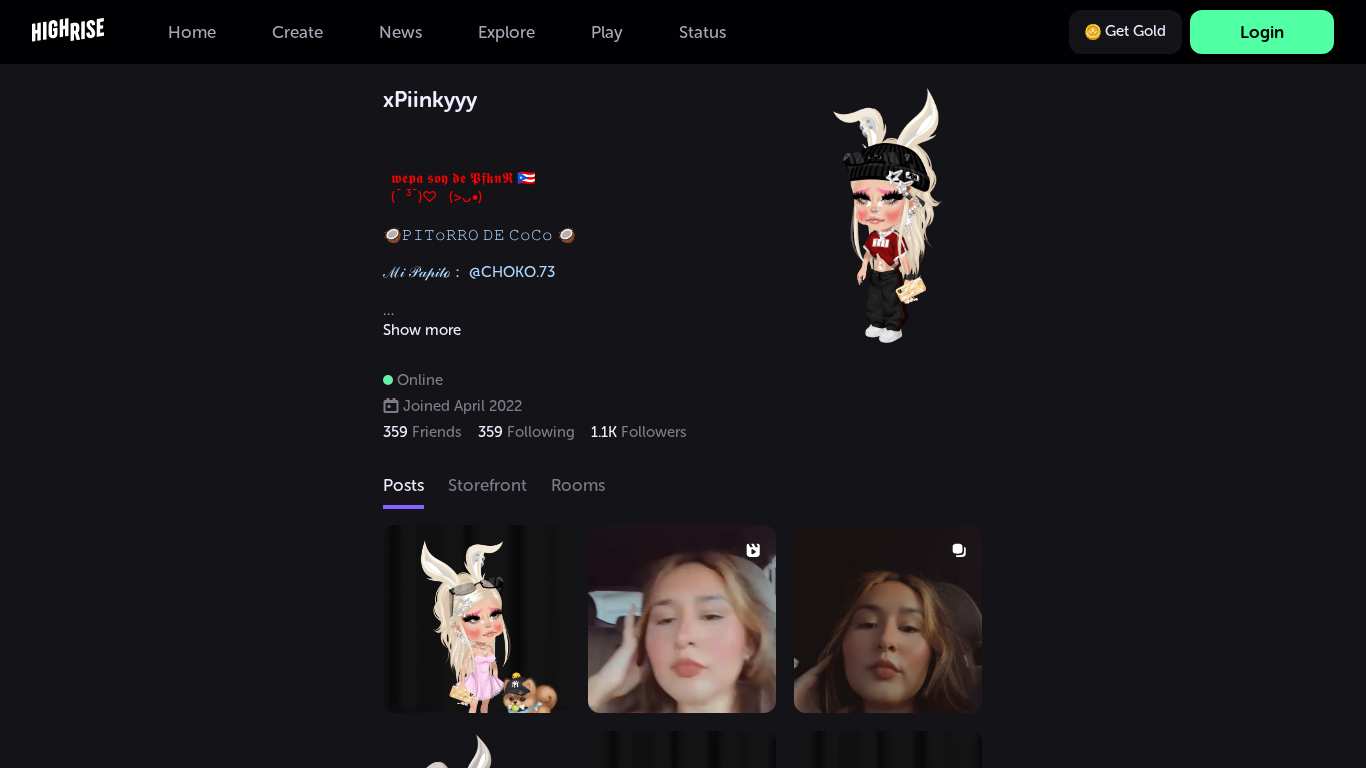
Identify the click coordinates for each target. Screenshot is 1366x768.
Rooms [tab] (578, 485)
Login (1262, 32)
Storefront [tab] (487, 485)
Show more (422, 330)
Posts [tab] (403, 485)
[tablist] (683, 487)
